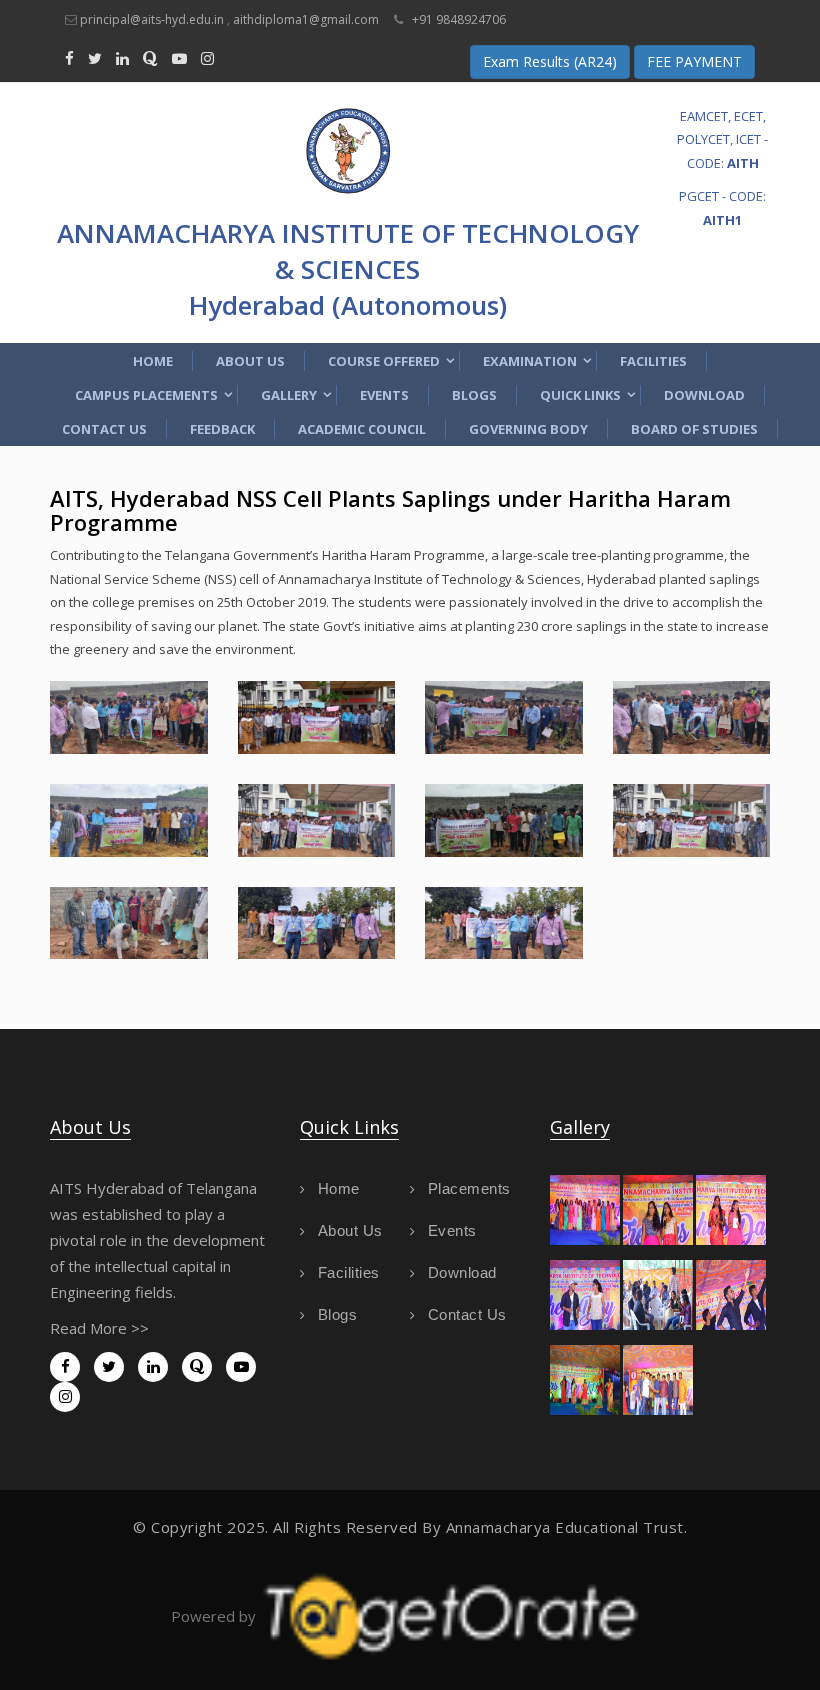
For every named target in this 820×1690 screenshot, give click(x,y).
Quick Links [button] (580, 395)
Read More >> (99, 1328)
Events (384, 395)
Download (704, 395)
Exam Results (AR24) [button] (550, 61)
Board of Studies (694, 429)
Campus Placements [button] (146, 395)
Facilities (653, 361)
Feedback (222, 429)
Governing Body (528, 429)
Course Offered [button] (384, 361)
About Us (250, 361)
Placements (469, 1188)
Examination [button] (530, 361)
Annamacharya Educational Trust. (567, 1527)
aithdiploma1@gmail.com (306, 19)
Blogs (474, 395)
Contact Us (104, 429)
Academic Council (362, 429)
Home (153, 361)
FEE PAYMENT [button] (694, 61)
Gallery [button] (289, 395)
